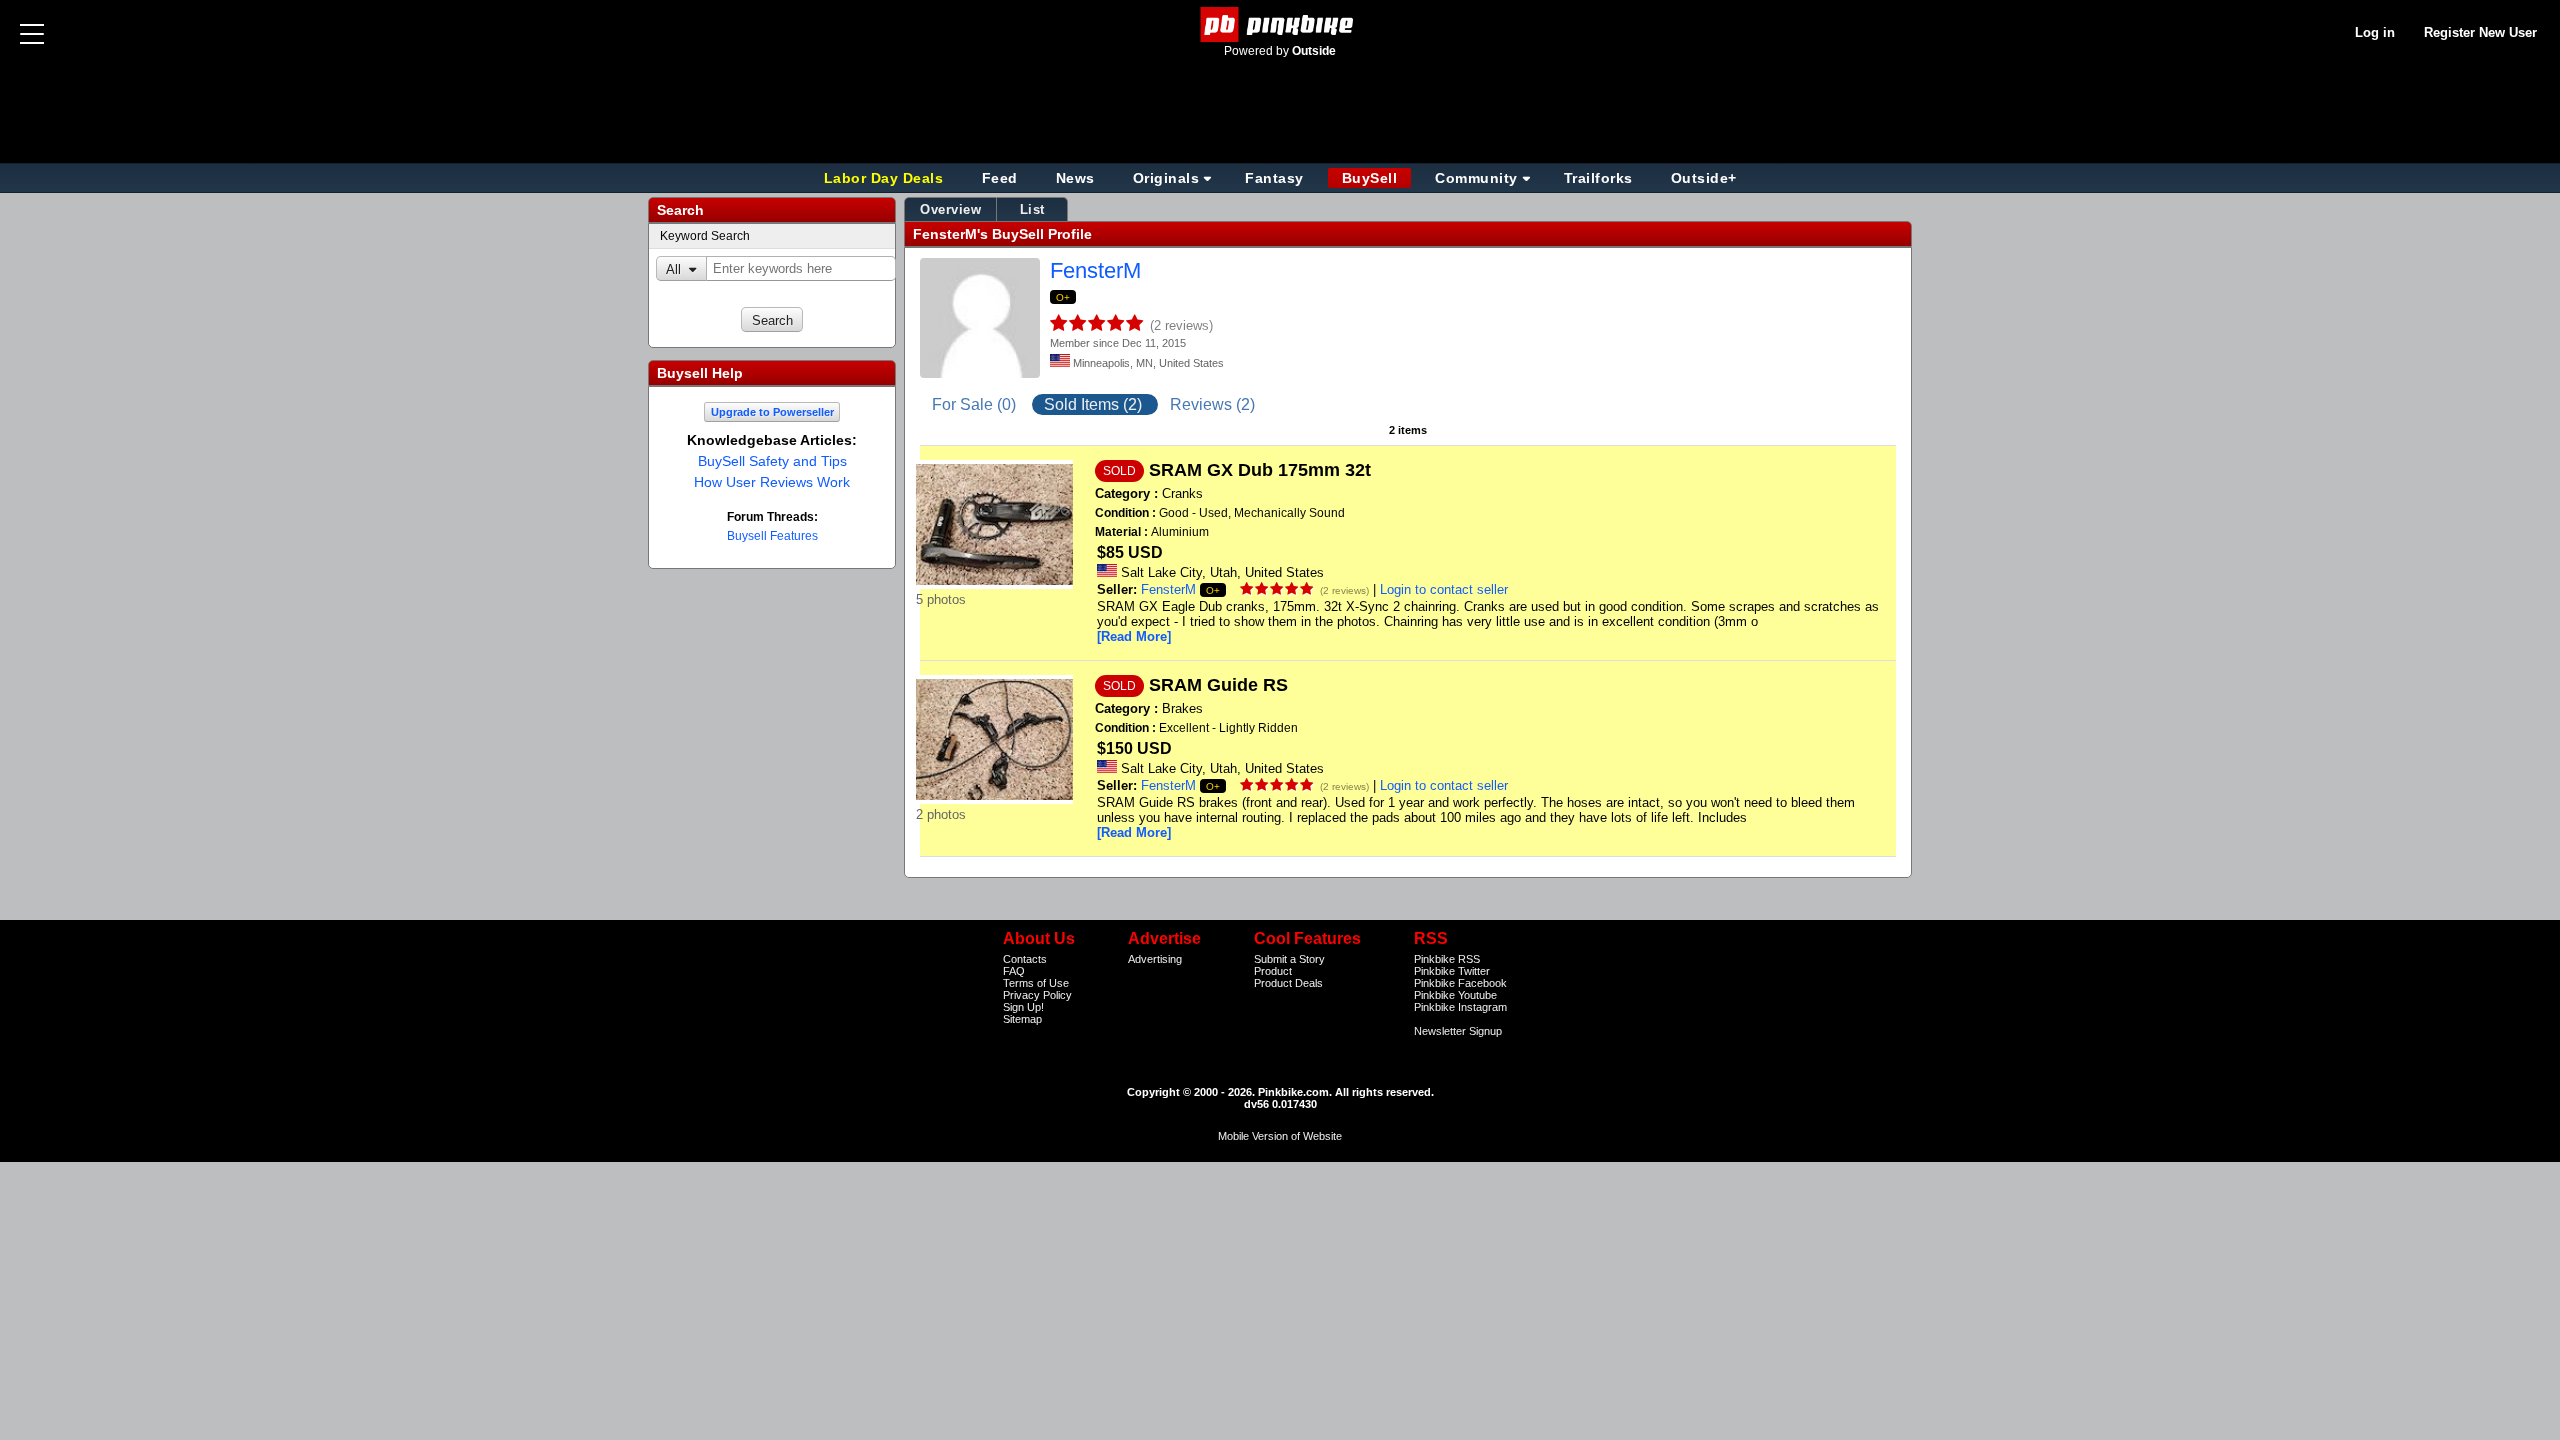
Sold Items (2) (1095, 404)
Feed (1000, 178)
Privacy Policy (1037, 995)
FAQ (1014, 971)
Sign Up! (1023, 1007)
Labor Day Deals (886, 178)
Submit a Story (1289, 959)
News (1075, 178)
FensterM (1095, 270)
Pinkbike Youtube (1455, 995)
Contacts (1025, 959)
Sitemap (1022, 1019)
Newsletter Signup (1458, 1031)
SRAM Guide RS (1218, 685)
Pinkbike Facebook (1460, 983)
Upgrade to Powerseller (772, 412)
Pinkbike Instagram (1460, 1007)
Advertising (1155, 959)
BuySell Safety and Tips (772, 461)
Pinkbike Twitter (1452, 971)
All (673, 269)
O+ (1063, 297)
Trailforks (1598, 178)
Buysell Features (772, 536)
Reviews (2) (1212, 404)
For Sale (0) (976, 404)
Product (1273, 971)
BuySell (1370, 178)
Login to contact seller (1444, 589)
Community (1476, 178)
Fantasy (1274, 178)
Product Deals (1288, 983)
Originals (1166, 178)
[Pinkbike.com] (1280, 24)
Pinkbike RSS (1447, 959)
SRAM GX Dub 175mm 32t (1260, 470)
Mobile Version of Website (1280, 1136)
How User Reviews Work (772, 482)
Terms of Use (1036, 983)
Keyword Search (705, 236)
